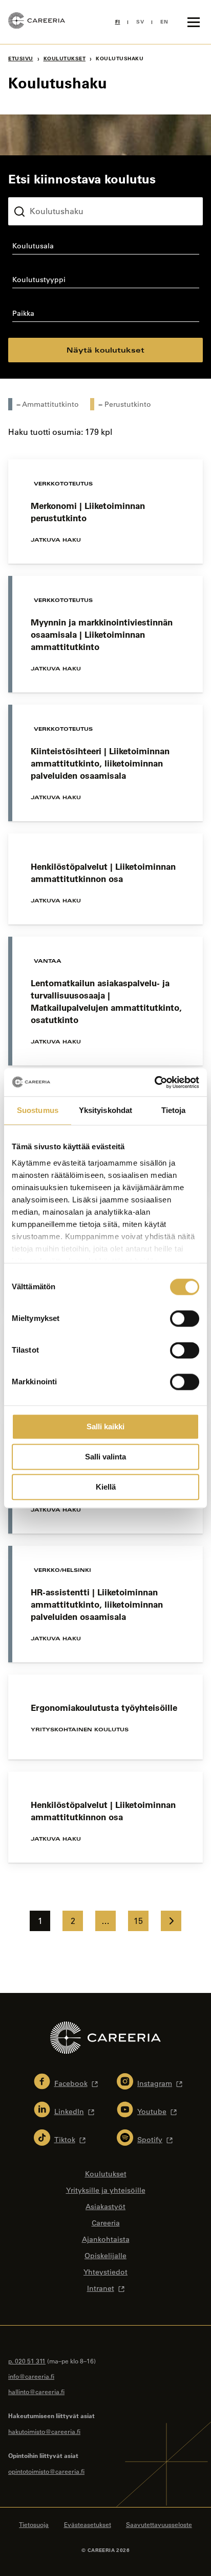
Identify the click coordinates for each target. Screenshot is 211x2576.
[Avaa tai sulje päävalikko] (194, 22)
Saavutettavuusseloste (159, 2524)
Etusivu (21, 59)
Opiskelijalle (105, 2256)
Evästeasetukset (88, 2524)
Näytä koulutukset (105, 350)
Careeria (106, 2223)
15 (138, 1921)
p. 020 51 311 (27, 2361)
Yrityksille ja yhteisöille (106, 2190)
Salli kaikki (105, 1426)
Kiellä (106, 1487)
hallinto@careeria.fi (36, 2392)
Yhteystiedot (105, 2272)
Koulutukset (65, 59)
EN (164, 22)
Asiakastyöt (105, 2207)
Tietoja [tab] (174, 1110)
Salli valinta (105, 1457)
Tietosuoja (34, 2524)
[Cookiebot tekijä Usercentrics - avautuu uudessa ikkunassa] (154, 1082)
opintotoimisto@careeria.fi (46, 2471)
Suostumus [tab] (38, 1110)
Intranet (101, 2288)
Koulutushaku (32, 189)
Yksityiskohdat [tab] (105, 1110)
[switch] (185, 1318)
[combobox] (105, 248)
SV (140, 22)
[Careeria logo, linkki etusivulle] (37, 22)
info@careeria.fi (31, 2376)
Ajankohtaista (106, 2239)
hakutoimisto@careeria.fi (44, 2431)
